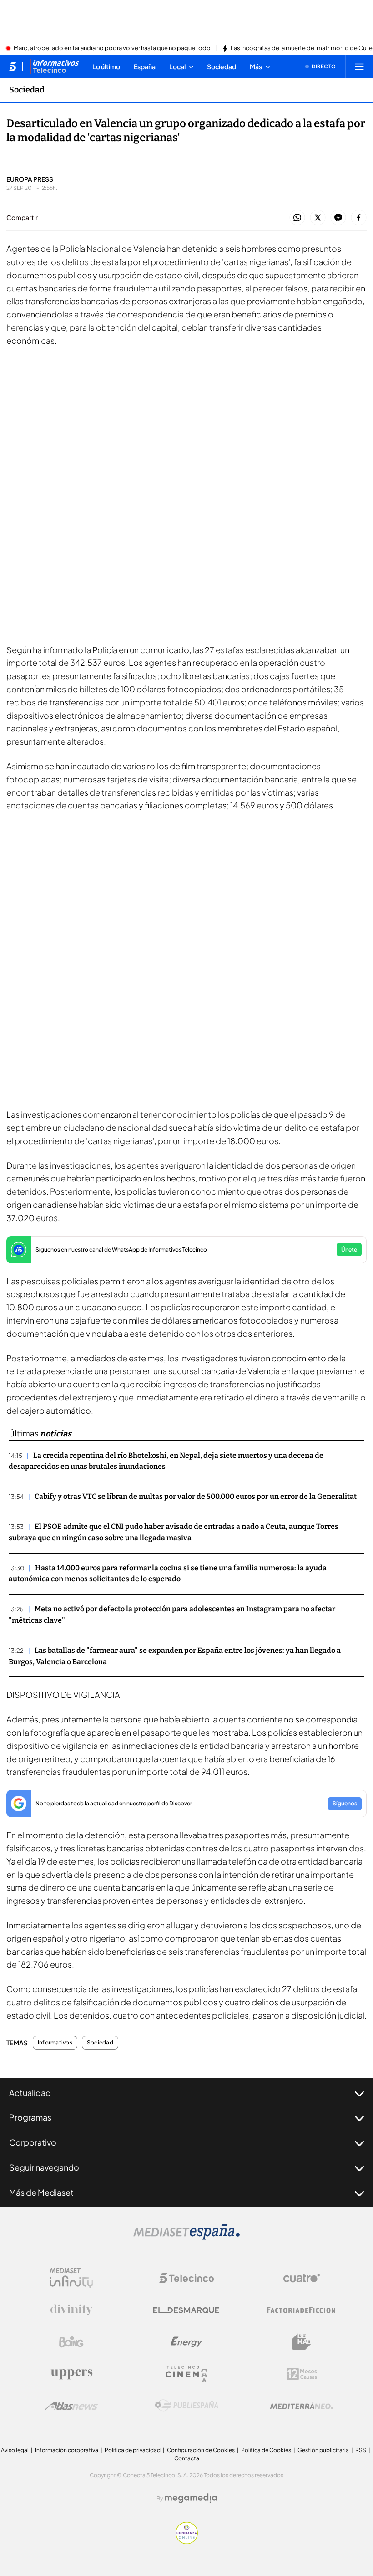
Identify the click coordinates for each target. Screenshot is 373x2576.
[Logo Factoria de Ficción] (302, 2310)
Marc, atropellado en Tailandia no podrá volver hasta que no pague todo (112, 48)
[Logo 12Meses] (302, 2374)
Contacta (187, 2458)
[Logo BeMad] (302, 2342)
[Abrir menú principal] (359, 66)
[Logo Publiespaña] (186, 2406)
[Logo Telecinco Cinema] (186, 2374)
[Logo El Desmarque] (186, 2310)
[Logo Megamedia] (191, 2498)
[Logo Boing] (71, 2342)
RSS (361, 2450)
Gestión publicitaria (323, 2450)
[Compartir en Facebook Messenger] (338, 218)
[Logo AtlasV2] (71, 2406)
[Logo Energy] (186, 2342)
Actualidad (30, 2093)
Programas (30, 2117)
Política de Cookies (266, 2450)
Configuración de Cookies (201, 2450)
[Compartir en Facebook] (359, 218)
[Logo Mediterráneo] (302, 2406)
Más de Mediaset (41, 2192)
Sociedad (27, 90)
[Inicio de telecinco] (13, 66)
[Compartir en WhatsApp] (297, 218)
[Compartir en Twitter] (318, 218)
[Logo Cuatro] (302, 2278)
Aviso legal (15, 2450)
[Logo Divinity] (71, 2310)
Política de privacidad (133, 2450)
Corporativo (33, 2142)
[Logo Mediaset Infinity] (71, 2278)
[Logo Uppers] (71, 2374)
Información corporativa (67, 2450)
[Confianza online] (187, 2541)
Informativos (55, 2043)
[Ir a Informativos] (54, 66)
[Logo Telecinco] (186, 2278)
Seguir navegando (44, 2167)
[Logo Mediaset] (186, 2237)
